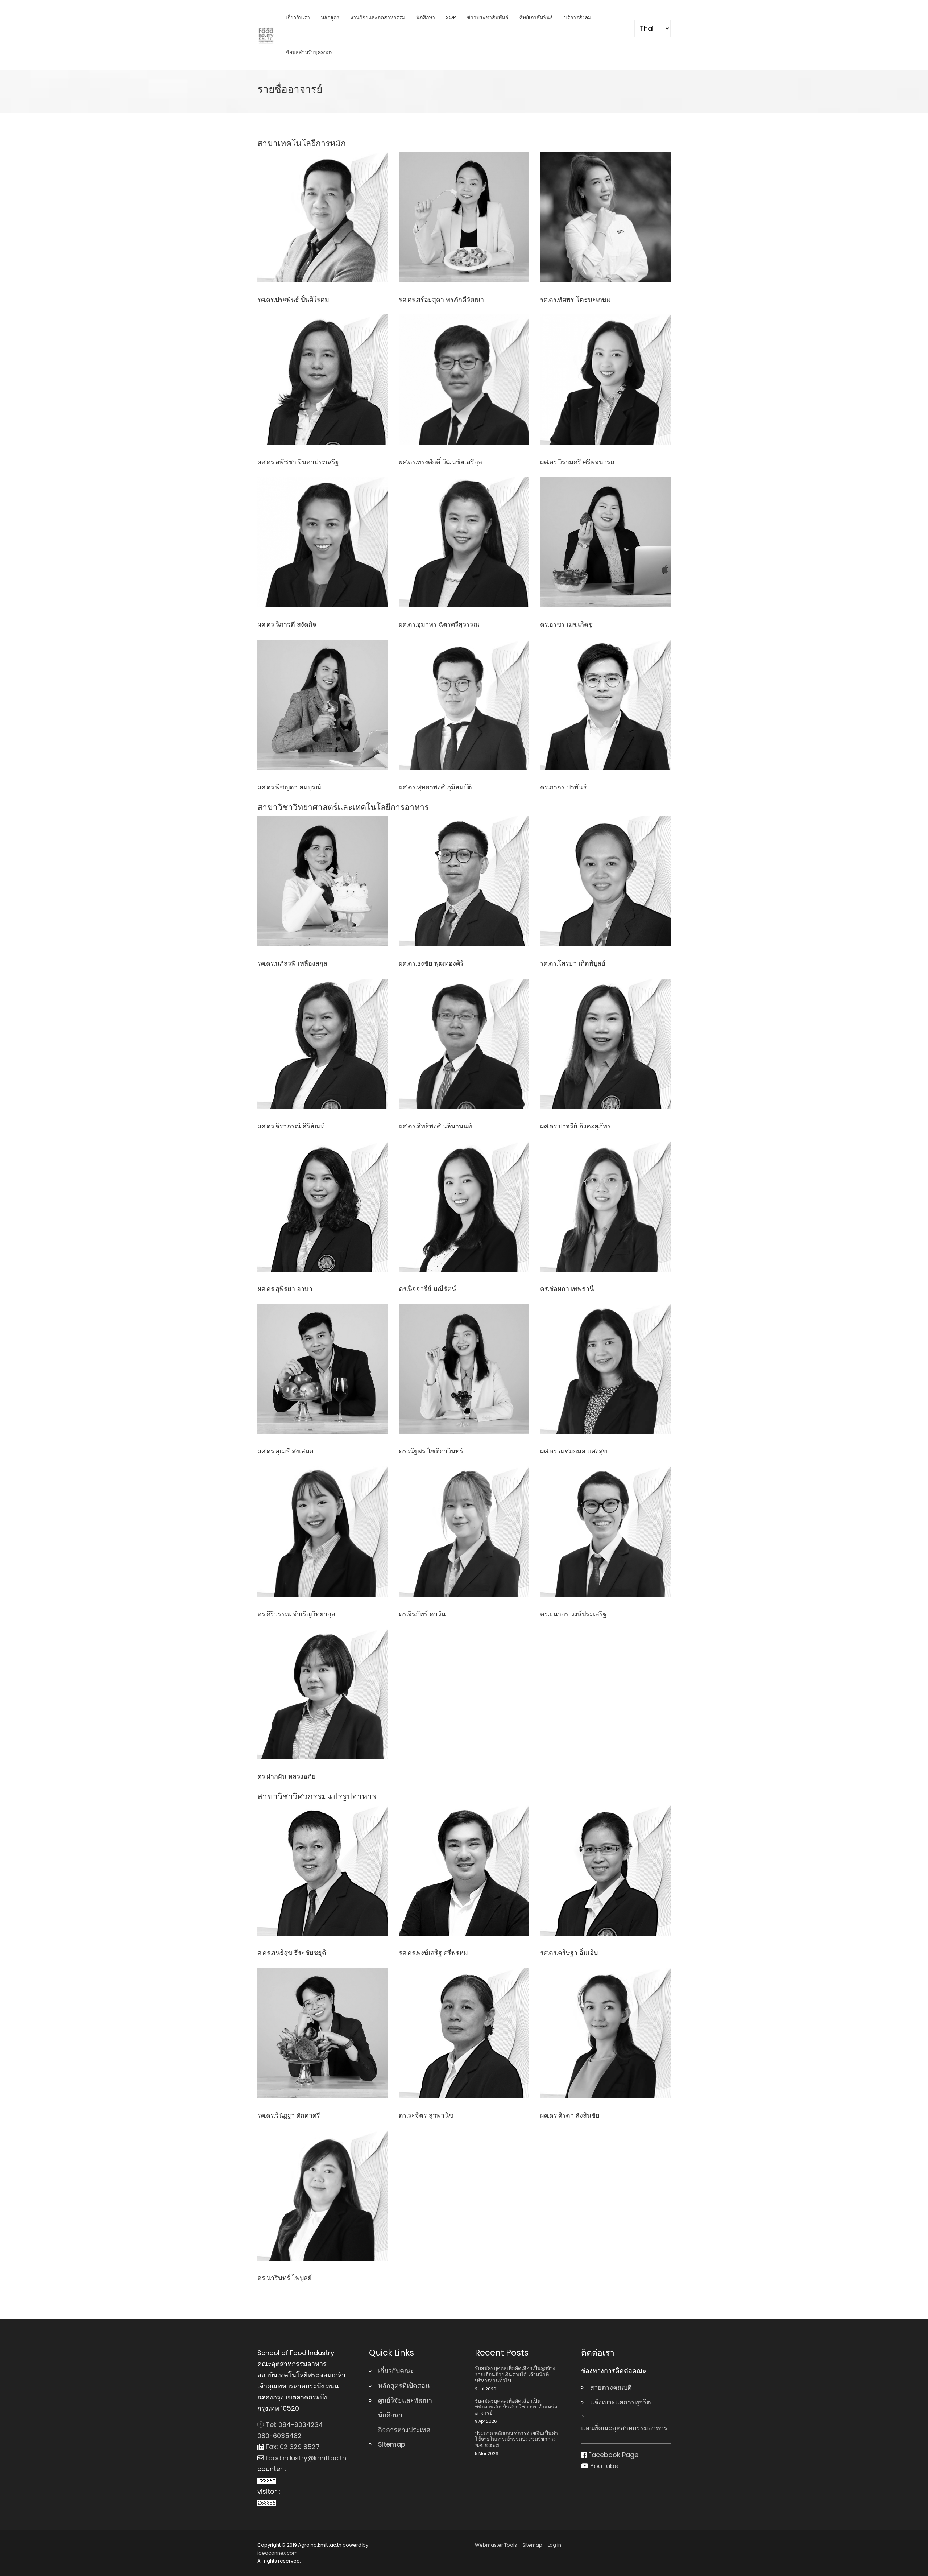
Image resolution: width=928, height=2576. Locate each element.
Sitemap (392, 2444)
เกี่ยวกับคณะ (396, 2371)
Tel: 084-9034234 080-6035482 (290, 2430)
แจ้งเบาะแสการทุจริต (621, 2402)
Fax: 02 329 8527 (292, 2447)
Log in (554, 2545)
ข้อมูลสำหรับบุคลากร (309, 52)
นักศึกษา (426, 17)
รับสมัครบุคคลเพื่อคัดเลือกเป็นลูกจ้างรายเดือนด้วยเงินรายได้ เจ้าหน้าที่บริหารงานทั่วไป (515, 2374)
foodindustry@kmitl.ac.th (305, 2458)
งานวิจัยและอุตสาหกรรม (378, 17)
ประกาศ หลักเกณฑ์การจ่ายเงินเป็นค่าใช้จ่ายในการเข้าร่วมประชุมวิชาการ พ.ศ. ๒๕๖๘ (516, 2439)
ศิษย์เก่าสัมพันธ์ (536, 17)
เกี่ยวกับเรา (298, 17)
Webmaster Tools (496, 2545)
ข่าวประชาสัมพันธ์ (488, 17)
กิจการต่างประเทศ (404, 2430)
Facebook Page (612, 2455)
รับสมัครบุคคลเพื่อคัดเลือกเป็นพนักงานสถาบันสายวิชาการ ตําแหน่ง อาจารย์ (516, 2407)
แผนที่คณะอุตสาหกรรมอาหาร (624, 2428)
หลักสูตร (330, 17)
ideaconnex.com (277, 2553)
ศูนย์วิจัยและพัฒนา (405, 2400)
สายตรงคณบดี (611, 2387)
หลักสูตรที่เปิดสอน (404, 2385)
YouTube (603, 2466)
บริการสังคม (578, 17)
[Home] (266, 35)
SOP (451, 17)
